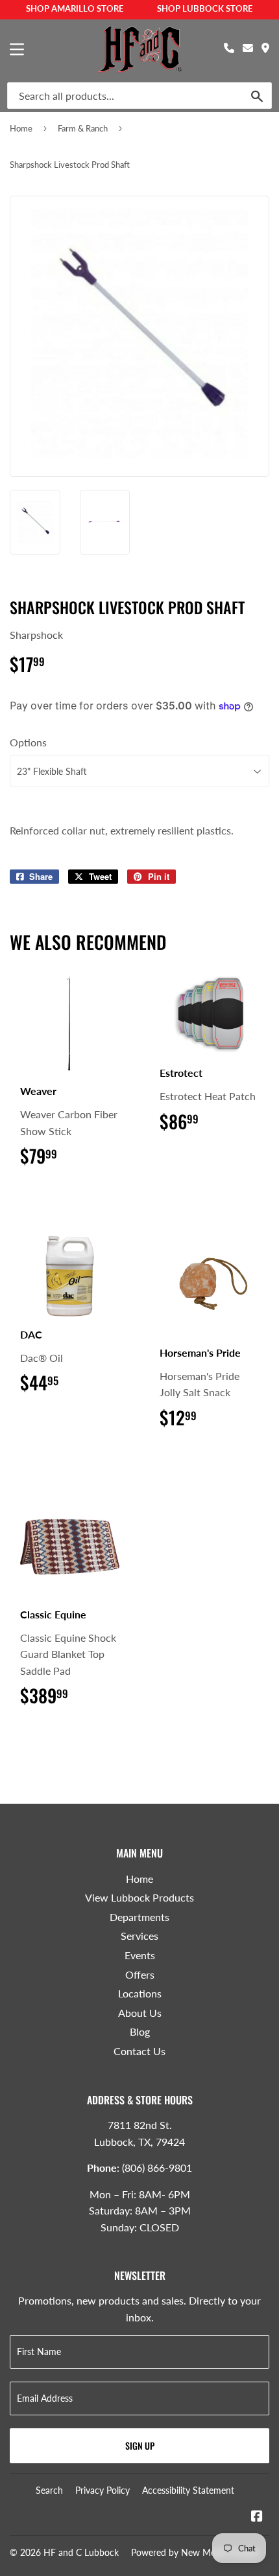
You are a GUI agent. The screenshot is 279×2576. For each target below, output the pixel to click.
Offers (140, 1974)
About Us (140, 2013)
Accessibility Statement (188, 2490)
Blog (140, 2031)
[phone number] (229, 48)
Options (28, 742)
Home (21, 128)
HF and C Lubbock (81, 2552)
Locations (140, 1993)
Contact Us (139, 2051)
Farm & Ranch (83, 128)
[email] (248, 48)
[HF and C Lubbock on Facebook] (257, 2517)
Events (140, 1955)
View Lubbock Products (139, 1897)
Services (139, 1936)
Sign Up (140, 2445)
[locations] (265, 48)
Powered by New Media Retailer (195, 2552)
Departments (139, 1917)
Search (49, 2490)
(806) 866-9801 (157, 2168)
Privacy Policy (103, 2490)
